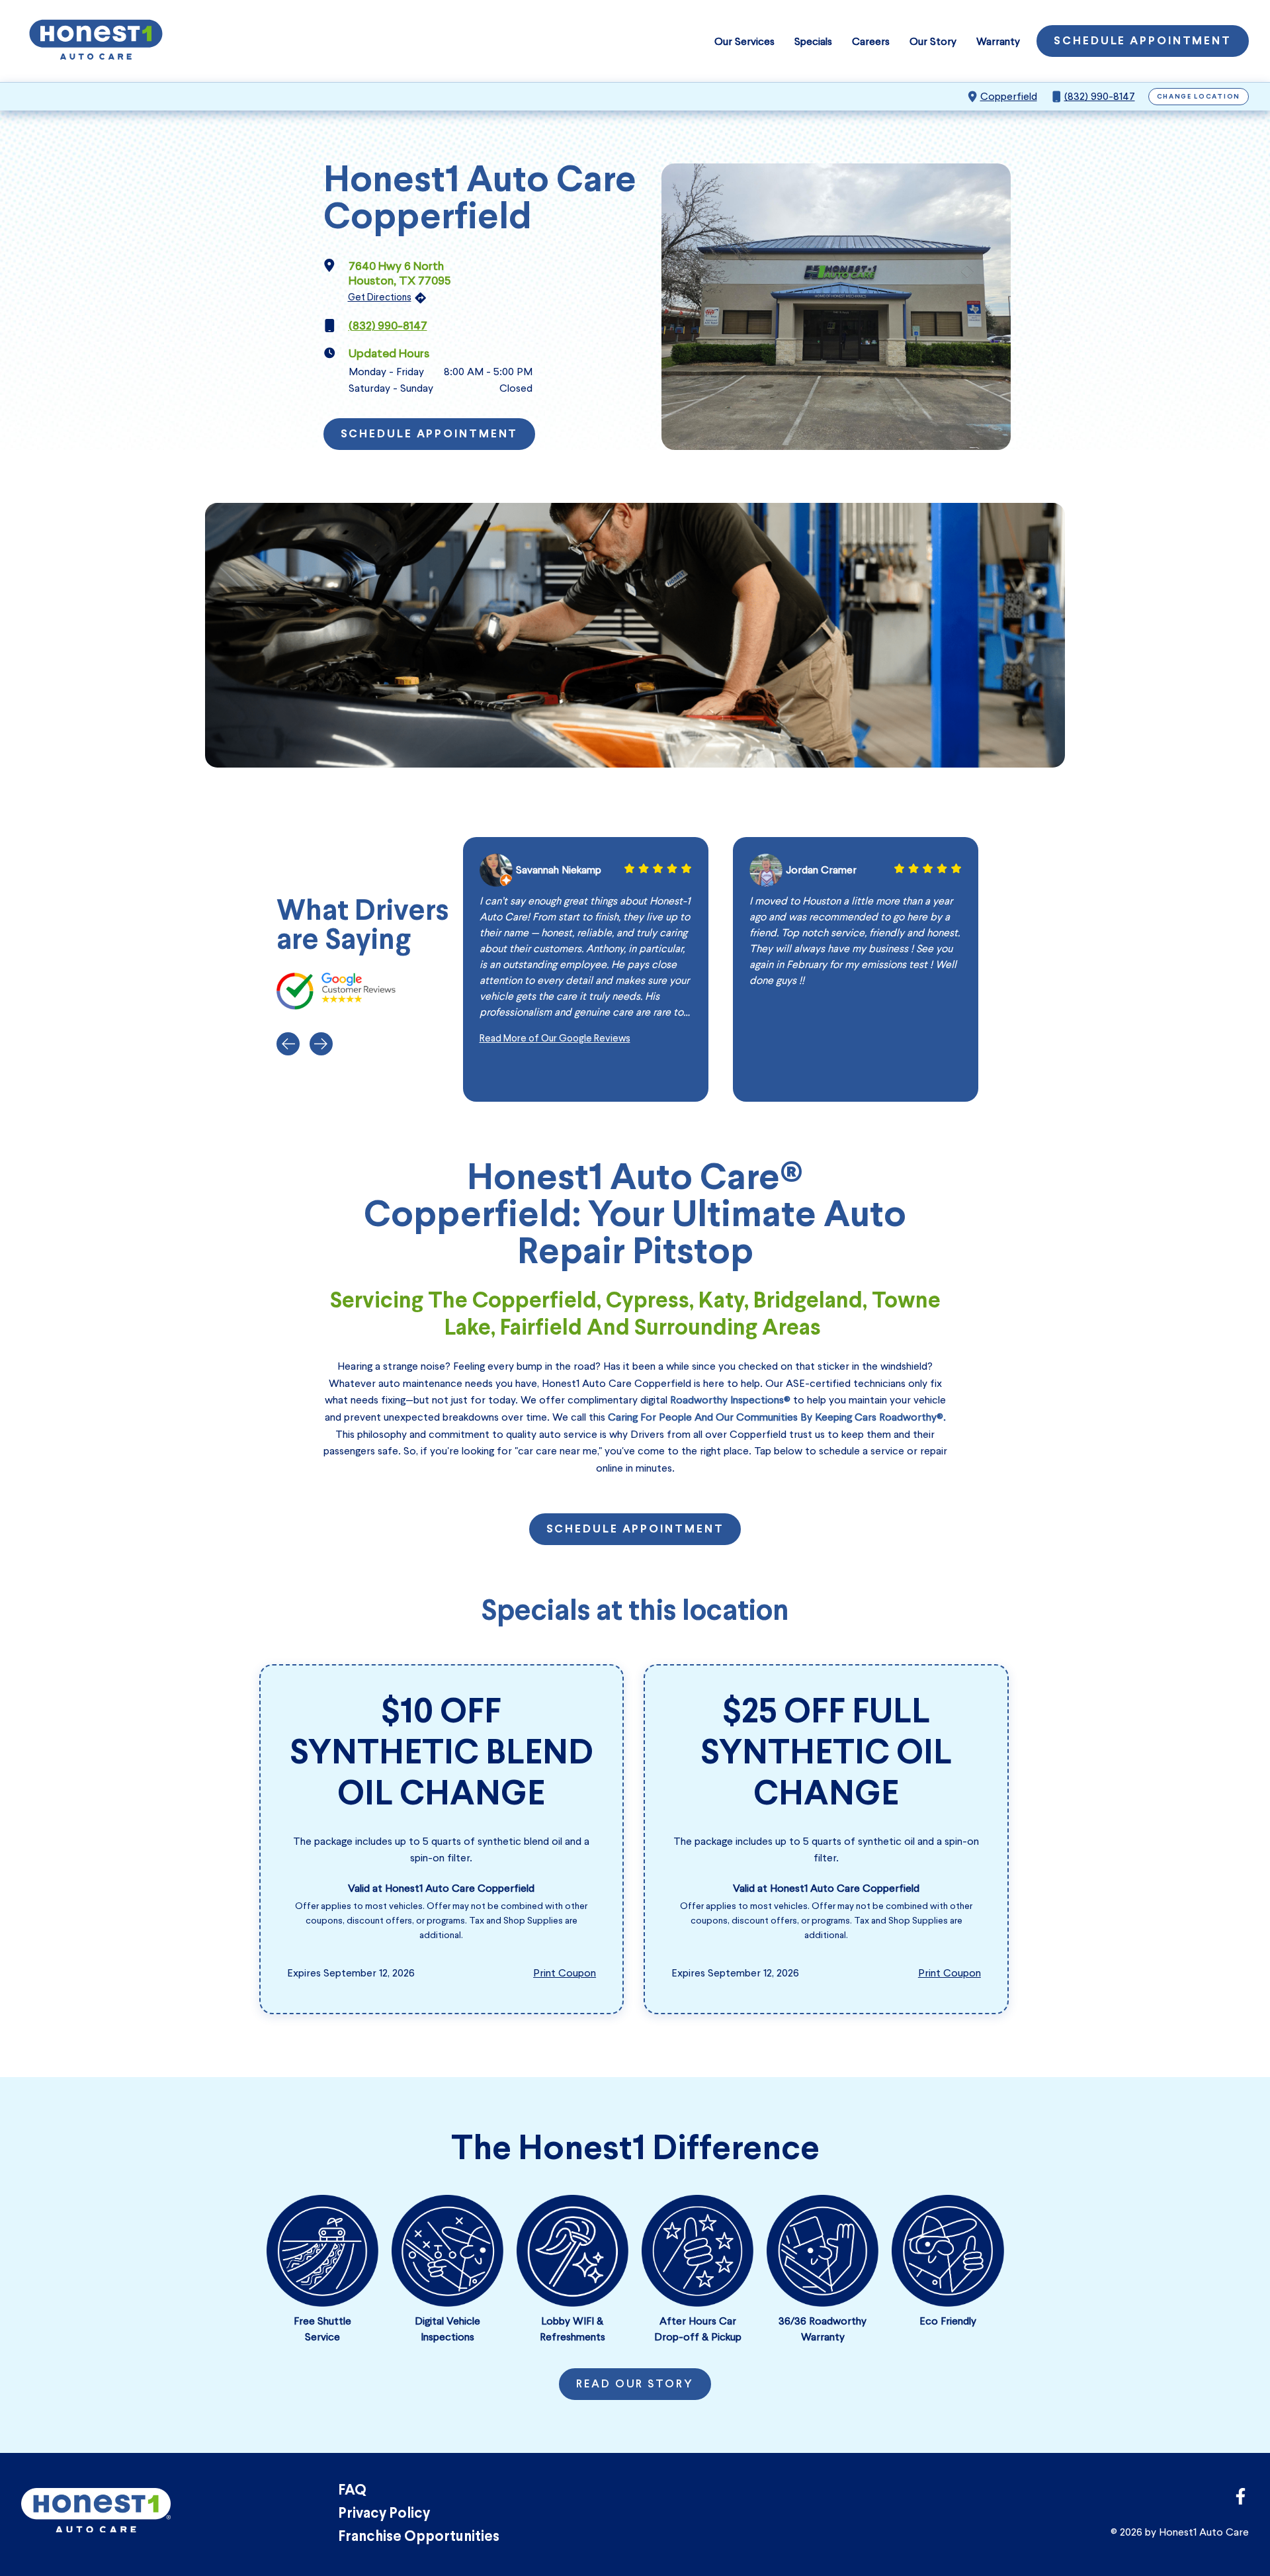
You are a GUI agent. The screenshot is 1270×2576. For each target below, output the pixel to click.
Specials (813, 41)
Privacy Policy (384, 2514)
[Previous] (288, 1044)
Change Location (1199, 97)
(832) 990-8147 (1100, 96)
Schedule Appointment (1143, 42)
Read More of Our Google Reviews (555, 1038)
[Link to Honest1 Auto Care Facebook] (1241, 2500)
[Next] (321, 1044)
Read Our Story (635, 2385)
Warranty (998, 41)
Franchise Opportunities (419, 2537)
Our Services (744, 41)
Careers (871, 41)
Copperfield (1009, 96)
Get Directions (380, 297)
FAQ (352, 2491)
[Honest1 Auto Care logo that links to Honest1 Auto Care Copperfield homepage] (96, 41)
